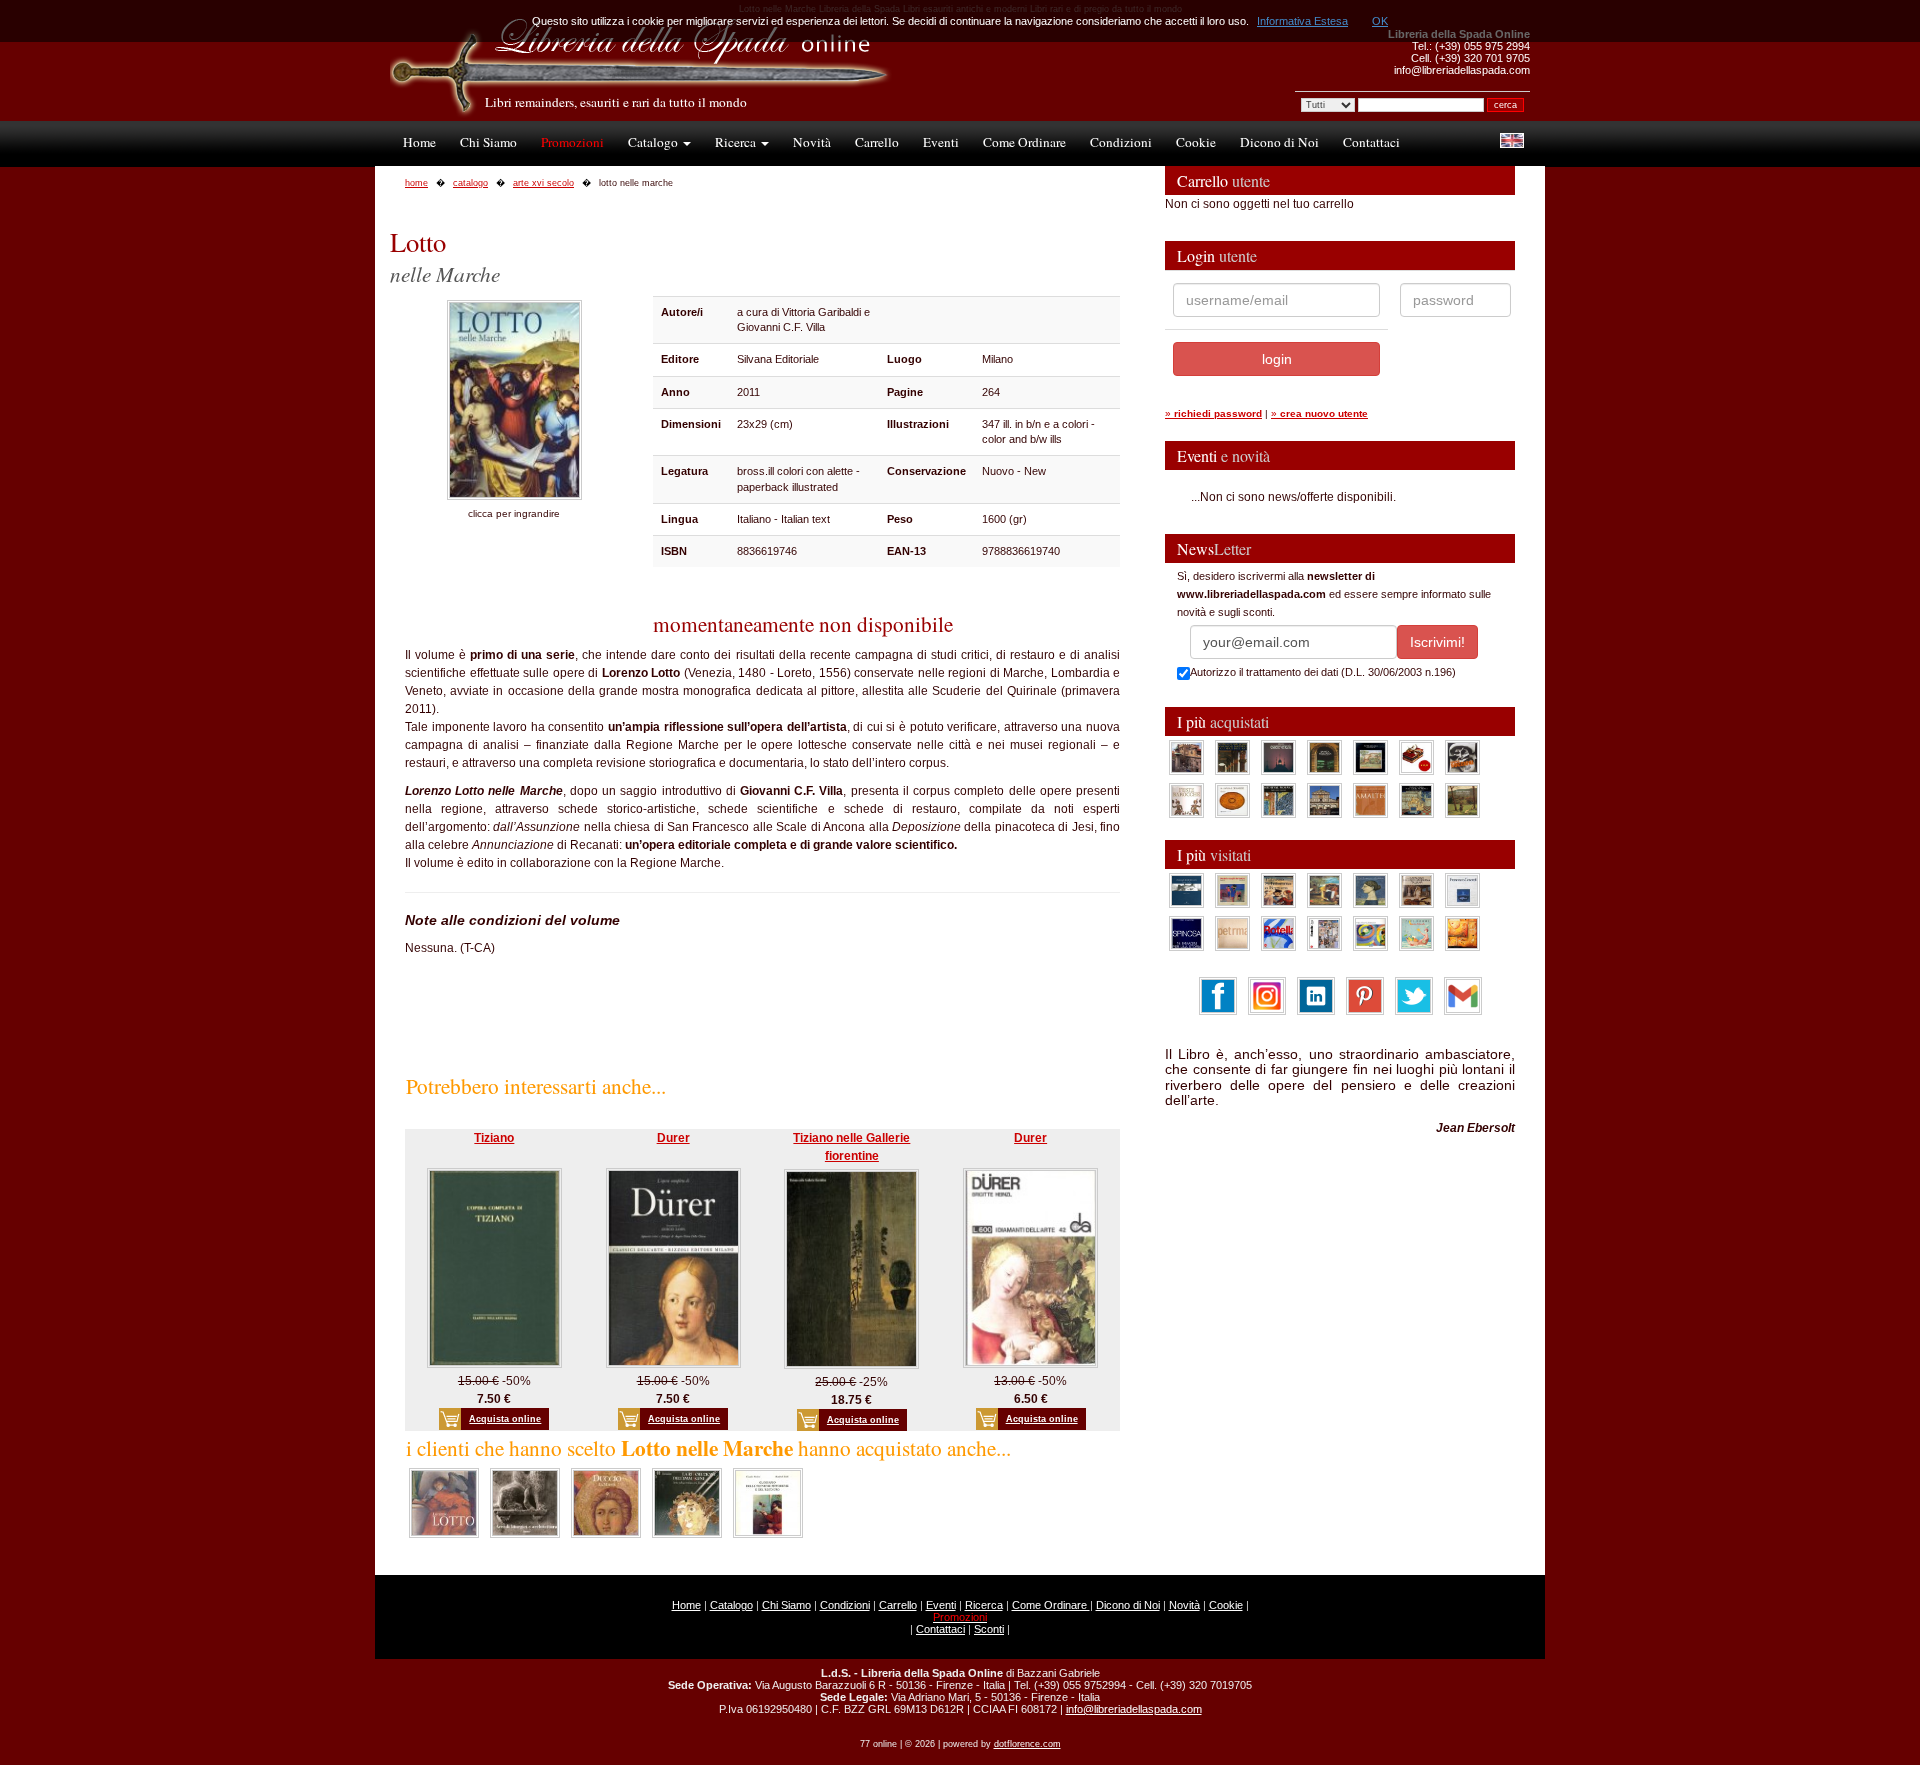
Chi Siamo (488, 142)
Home (419, 142)
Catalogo (654, 142)
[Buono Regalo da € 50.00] (1416, 757)
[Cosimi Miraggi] (1462, 933)
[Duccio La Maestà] (606, 1502)
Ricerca (737, 142)
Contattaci (1371, 142)
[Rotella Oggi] (1324, 933)
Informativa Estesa (1302, 21)
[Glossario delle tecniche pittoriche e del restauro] (768, 1502)
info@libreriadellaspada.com (1134, 1709)
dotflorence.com (1027, 1744)
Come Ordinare (1024, 142)
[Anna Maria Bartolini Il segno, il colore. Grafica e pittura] (1186, 890)
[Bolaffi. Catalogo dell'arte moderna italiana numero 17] (1416, 890)
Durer (673, 1138)
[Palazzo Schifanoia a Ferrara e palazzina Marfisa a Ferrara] (1278, 890)
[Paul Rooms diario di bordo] (1416, 933)
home (416, 183)
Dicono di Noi (1279, 142)
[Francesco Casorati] (1462, 890)
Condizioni (1121, 142)
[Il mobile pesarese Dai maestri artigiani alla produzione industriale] (1232, 800)
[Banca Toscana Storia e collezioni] (1324, 757)
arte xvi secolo (543, 183)
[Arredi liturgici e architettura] (525, 1502)
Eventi (941, 142)
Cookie (1196, 142)
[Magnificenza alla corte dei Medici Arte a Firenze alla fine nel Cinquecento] (1416, 800)
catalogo (470, 183)
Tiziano (494, 1138)
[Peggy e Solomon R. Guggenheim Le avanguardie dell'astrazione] (1370, 933)
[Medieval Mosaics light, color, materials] (1278, 800)
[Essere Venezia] (1278, 757)
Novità (812, 142)
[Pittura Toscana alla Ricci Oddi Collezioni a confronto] (1462, 800)
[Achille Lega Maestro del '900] (1370, 757)
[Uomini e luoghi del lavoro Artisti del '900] (1232, 890)
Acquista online (505, 1419)
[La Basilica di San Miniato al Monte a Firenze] (1324, 800)
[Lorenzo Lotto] (444, 1502)
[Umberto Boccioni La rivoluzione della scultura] (1462, 757)
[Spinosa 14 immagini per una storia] (1186, 933)
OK (1380, 21)
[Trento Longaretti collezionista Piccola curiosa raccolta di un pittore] (1370, 890)
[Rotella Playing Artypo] (1278, 933)
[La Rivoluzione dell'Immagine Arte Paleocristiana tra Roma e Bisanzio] (687, 1502)
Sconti (989, 1629)
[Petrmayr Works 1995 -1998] (1232, 933)
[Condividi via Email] (1463, 995)
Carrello (877, 142)
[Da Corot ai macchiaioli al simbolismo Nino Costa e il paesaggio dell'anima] (1324, 890)
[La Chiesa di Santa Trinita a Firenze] (1186, 757)
